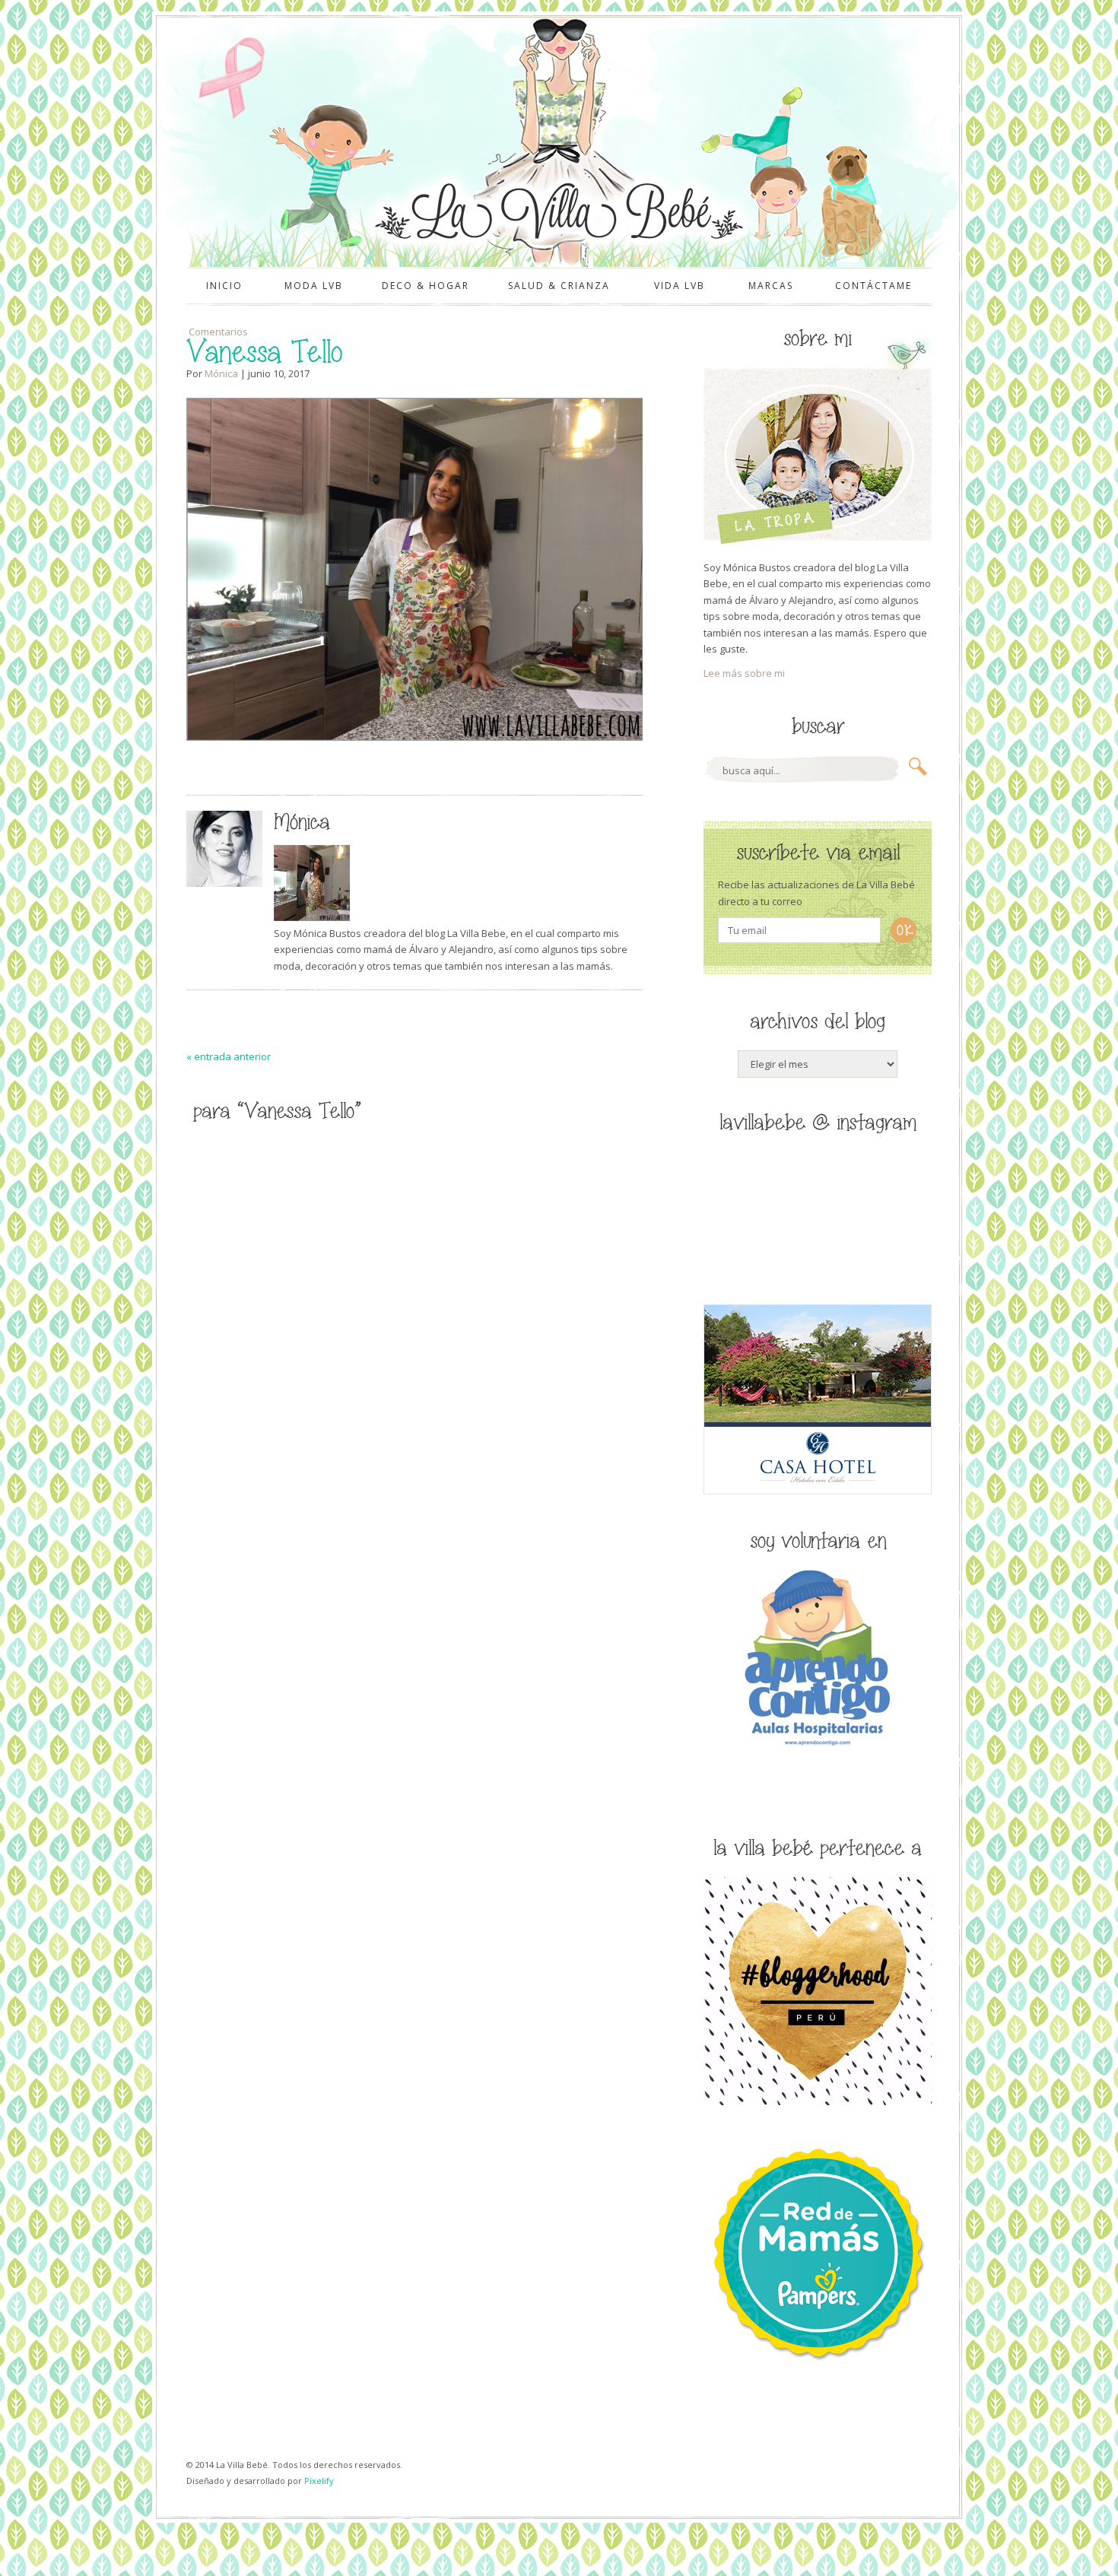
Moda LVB (314, 286)
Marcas (771, 286)
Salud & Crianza (559, 286)
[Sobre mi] (818, 541)
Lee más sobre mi (744, 673)
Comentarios (217, 332)
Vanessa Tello (264, 353)
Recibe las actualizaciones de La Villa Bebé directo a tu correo (816, 893)
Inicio (224, 286)
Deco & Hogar (426, 286)
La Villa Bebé (557, 211)
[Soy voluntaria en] (818, 1749)
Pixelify (319, 2481)
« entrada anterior (229, 1056)
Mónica (221, 373)
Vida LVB (680, 286)
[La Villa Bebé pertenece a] (818, 2101)
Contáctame (873, 286)
